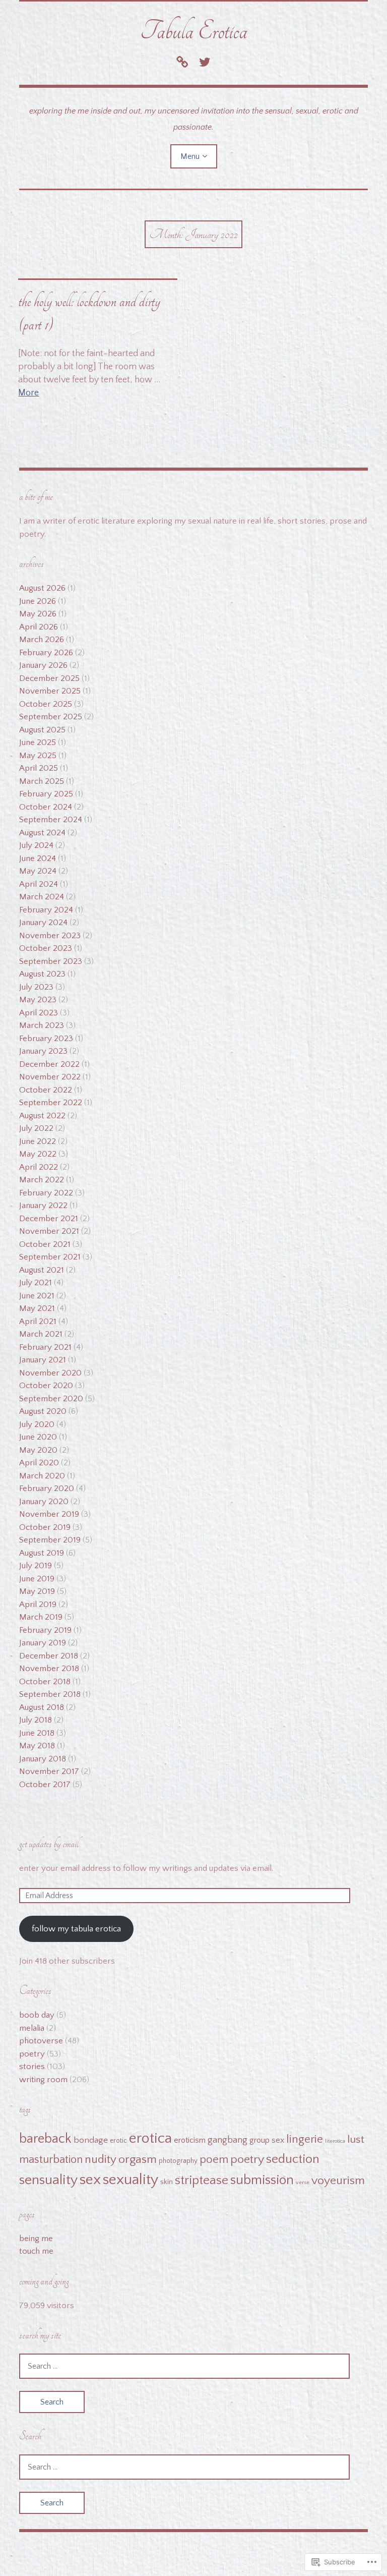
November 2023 (50, 936)
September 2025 (51, 717)
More (28, 393)
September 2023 (51, 961)
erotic (118, 2141)
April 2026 (39, 627)
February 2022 (46, 1193)
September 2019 (50, 1540)
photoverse (41, 2041)
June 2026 (38, 601)
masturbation (51, 2160)
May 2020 (38, 1450)
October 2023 (46, 948)
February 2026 (46, 653)
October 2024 (46, 807)
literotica (335, 2141)
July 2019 (36, 1566)
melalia (32, 2028)
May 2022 (38, 1154)
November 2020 (50, 1373)
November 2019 (49, 1514)
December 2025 (49, 678)
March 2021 (41, 1334)
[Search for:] (184, 2366)
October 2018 (45, 1682)
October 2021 (45, 1244)
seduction (293, 2159)
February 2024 (46, 910)
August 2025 (42, 730)
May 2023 (38, 1000)
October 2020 (46, 1386)
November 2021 (49, 1231)
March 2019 (41, 1617)
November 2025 (50, 691)
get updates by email (49, 1844)
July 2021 (36, 1283)
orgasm (138, 2159)
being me (36, 2239)
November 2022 (50, 1077)
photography (178, 2161)
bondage (91, 2140)
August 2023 (42, 974)
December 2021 (49, 1219)
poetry (32, 2054)
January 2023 (43, 1051)
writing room (43, 2080)
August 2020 (43, 1411)
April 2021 (38, 1322)
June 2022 (38, 1141)
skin (167, 2182)
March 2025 (42, 781)
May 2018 (37, 1746)
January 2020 (44, 1502)
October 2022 (46, 1090)
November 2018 (49, 1669)
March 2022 (42, 1180)
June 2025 (38, 742)
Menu (190, 156)
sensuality (48, 2180)
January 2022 (43, 1206)
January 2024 (43, 923)
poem (214, 2160)
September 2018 (50, 1694)
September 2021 (50, 1257)
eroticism (190, 2140)
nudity (101, 2160)
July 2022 (36, 1128)
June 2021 (37, 1296)
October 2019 (45, 1527)
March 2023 (42, 1025)
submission (262, 2180)
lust (356, 2140)
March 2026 (42, 640)
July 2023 (36, 987)
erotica (150, 2138)
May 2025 (38, 756)
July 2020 (37, 1424)
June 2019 (37, 1579)
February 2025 (46, 794)
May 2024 (38, 871)
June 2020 (38, 1437)
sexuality (131, 2180)
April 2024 (39, 884)
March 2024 (42, 897)
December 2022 (49, 1064)
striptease (202, 2181)
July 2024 (36, 845)
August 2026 (42, 588)
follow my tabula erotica (76, 1929)
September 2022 (51, 1103)
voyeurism (338, 2181)
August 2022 (42, 1116)
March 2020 (42, 1476)
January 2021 (43, 1360)
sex (90, 2180)
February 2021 (45, 1347)
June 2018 (37, 1733)
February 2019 (45, 1630)
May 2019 (37, 1591)
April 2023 (39, 1013)
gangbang (228, 2140)
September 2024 (51, 820)
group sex (267, 2140)
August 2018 (42, 1707)
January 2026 (43, 665)
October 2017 (45, 1785)
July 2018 (36, 1720)
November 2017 (49, 1771)
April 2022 (39, 1167)
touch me (36, 2251)
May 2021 (37, 1308)
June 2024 (38, 858)
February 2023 (46, 1039)
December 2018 (49, 1656)
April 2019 (38, 1605)
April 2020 (39, 1463)
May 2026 (38, 614)
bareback (45, 2139)
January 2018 (43, 1759)
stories (32, 2067)
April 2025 (39, 768)
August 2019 (42, 1553)
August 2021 (42, 1270)
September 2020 (51, 1399)
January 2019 (43, 1643)
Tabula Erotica (194, 31)
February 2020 (47, 1489)
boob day (37, 2015)
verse (303, 2183)
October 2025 (46, 704)
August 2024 (42, 833)
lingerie (305, 2139)
